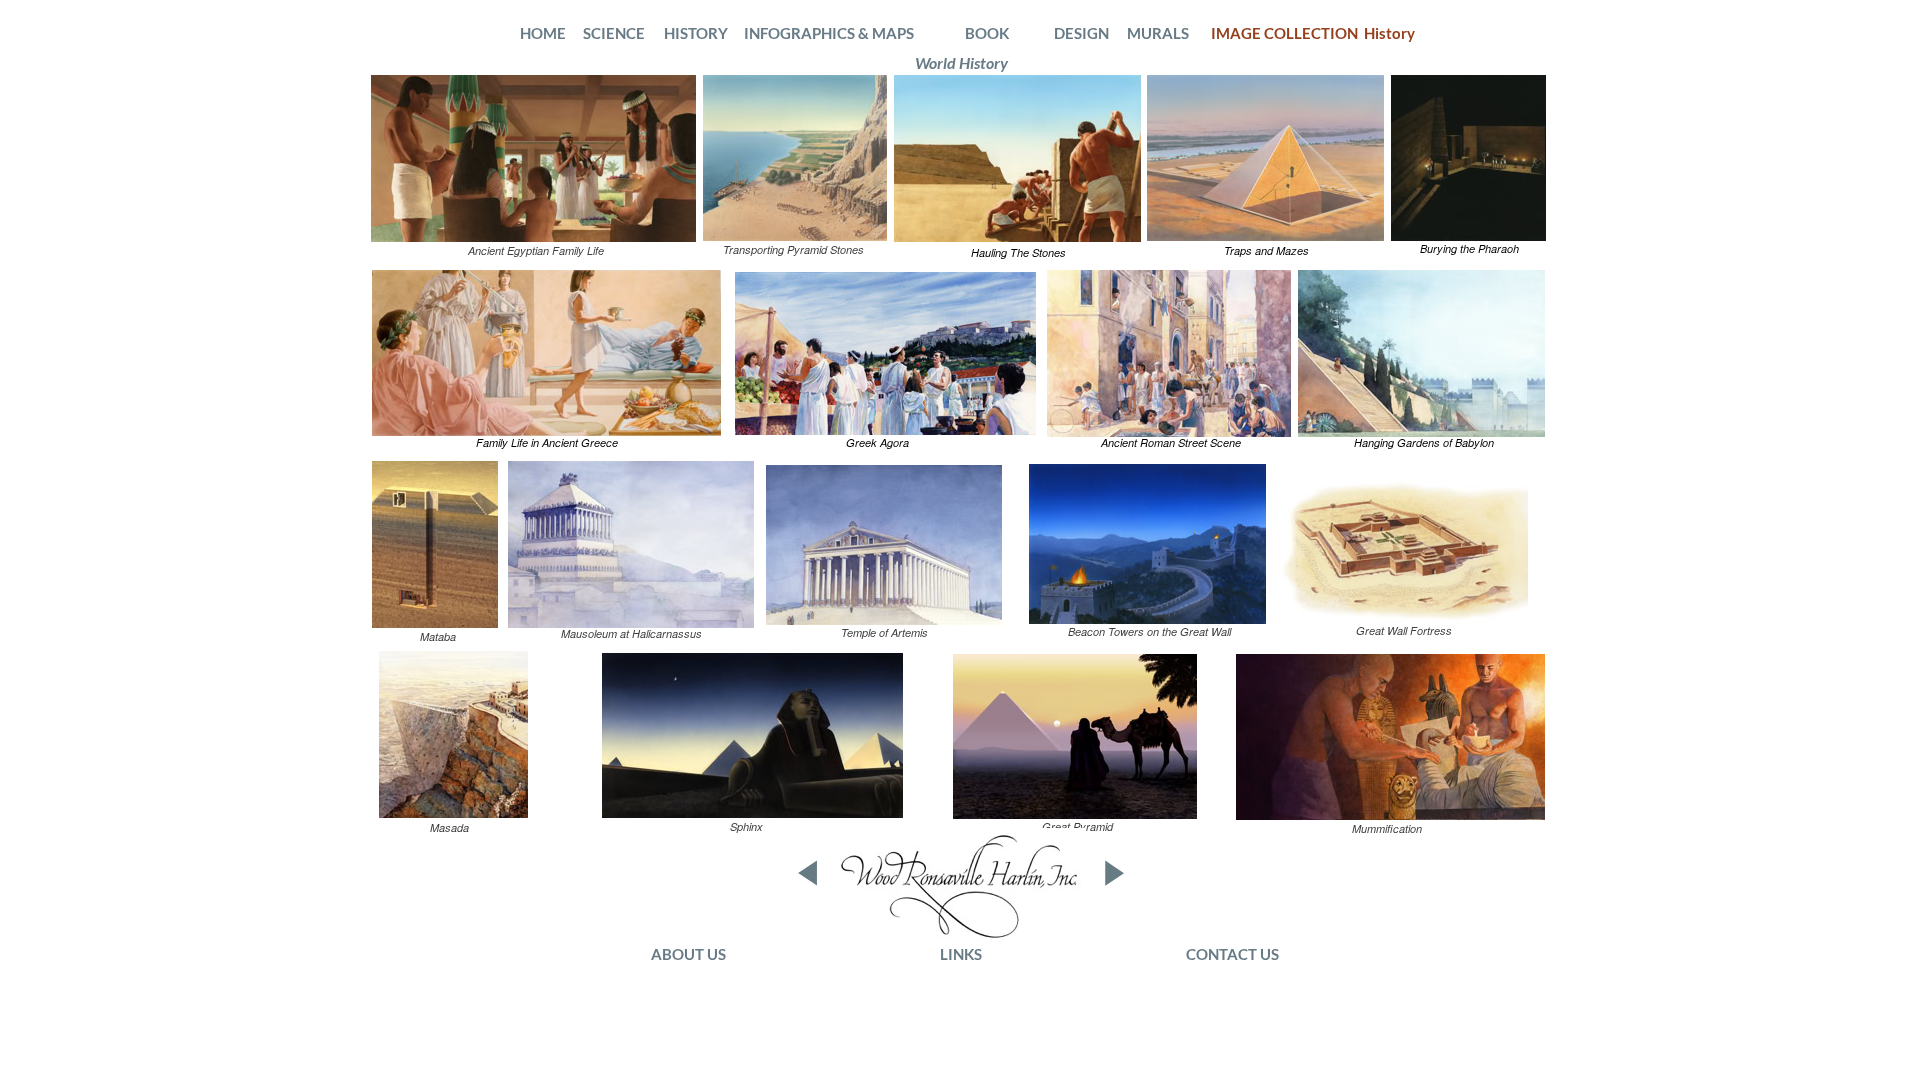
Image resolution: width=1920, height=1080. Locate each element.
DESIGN (1081, 33)
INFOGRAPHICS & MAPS (829, 33)
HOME (543, 33)
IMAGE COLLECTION (1287, 33)
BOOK (988, 33)
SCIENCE (614, 33)
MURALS (1158, 33)
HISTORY (696, 33)
